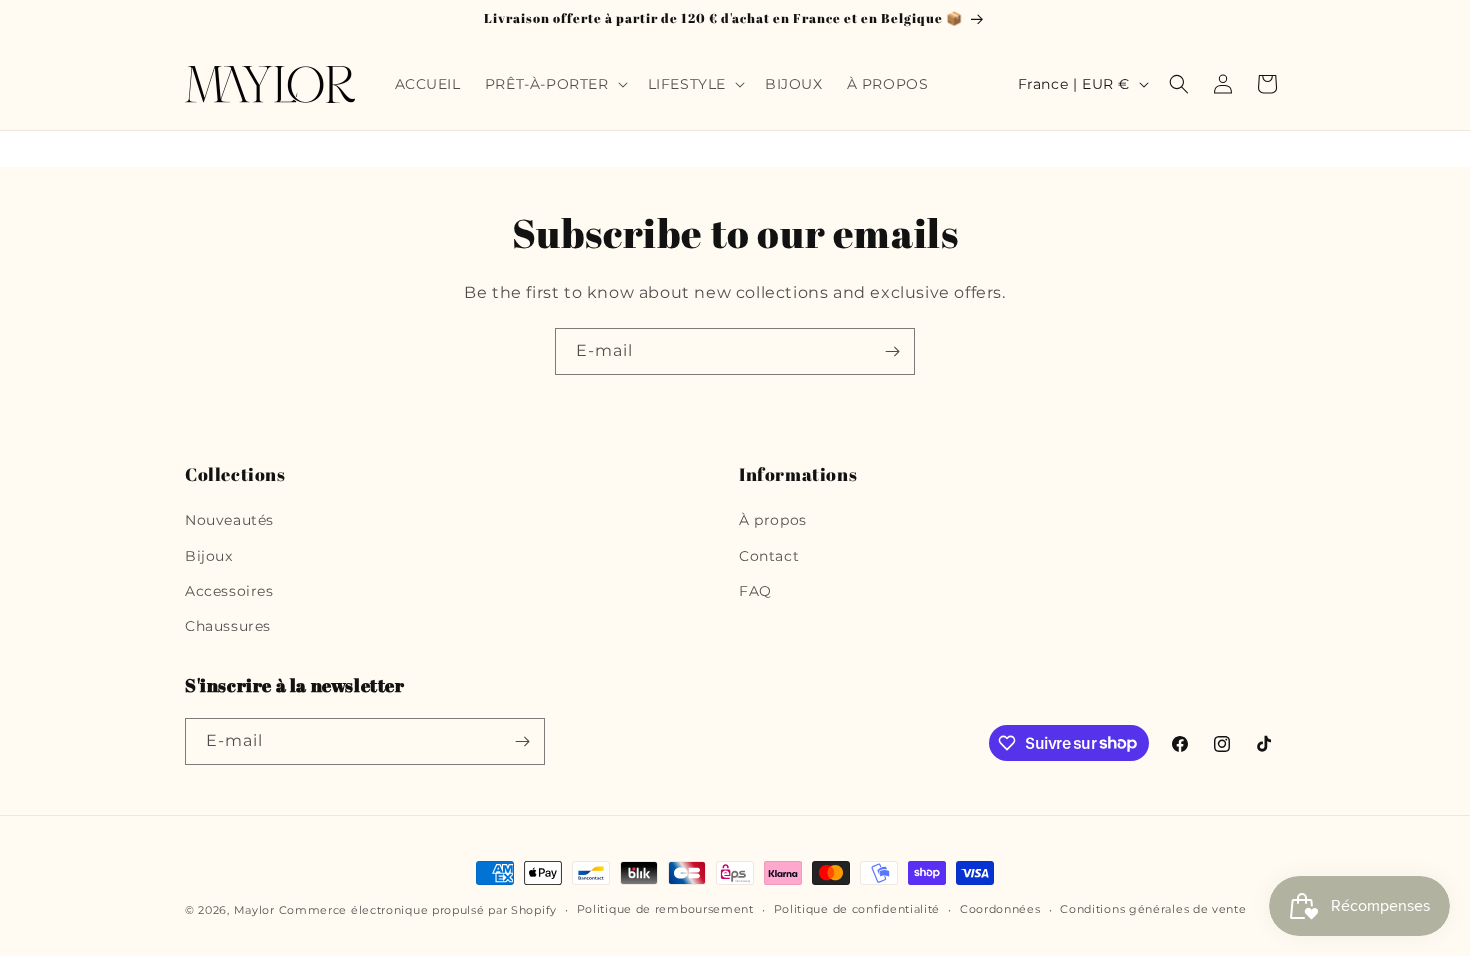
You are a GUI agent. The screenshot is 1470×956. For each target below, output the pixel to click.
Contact (769, 556)
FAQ (755, 591)
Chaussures (228, 626)
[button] (554, 84)
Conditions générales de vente (1153, 909)
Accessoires (229, 591)
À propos (773, 520)
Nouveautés (229, 520)
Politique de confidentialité (857, 909)
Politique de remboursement (665, 909)
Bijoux (209, 556)
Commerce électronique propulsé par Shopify (418, 910)
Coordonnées (1000, 909)
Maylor (254, 910)
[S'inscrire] (892, 351)
